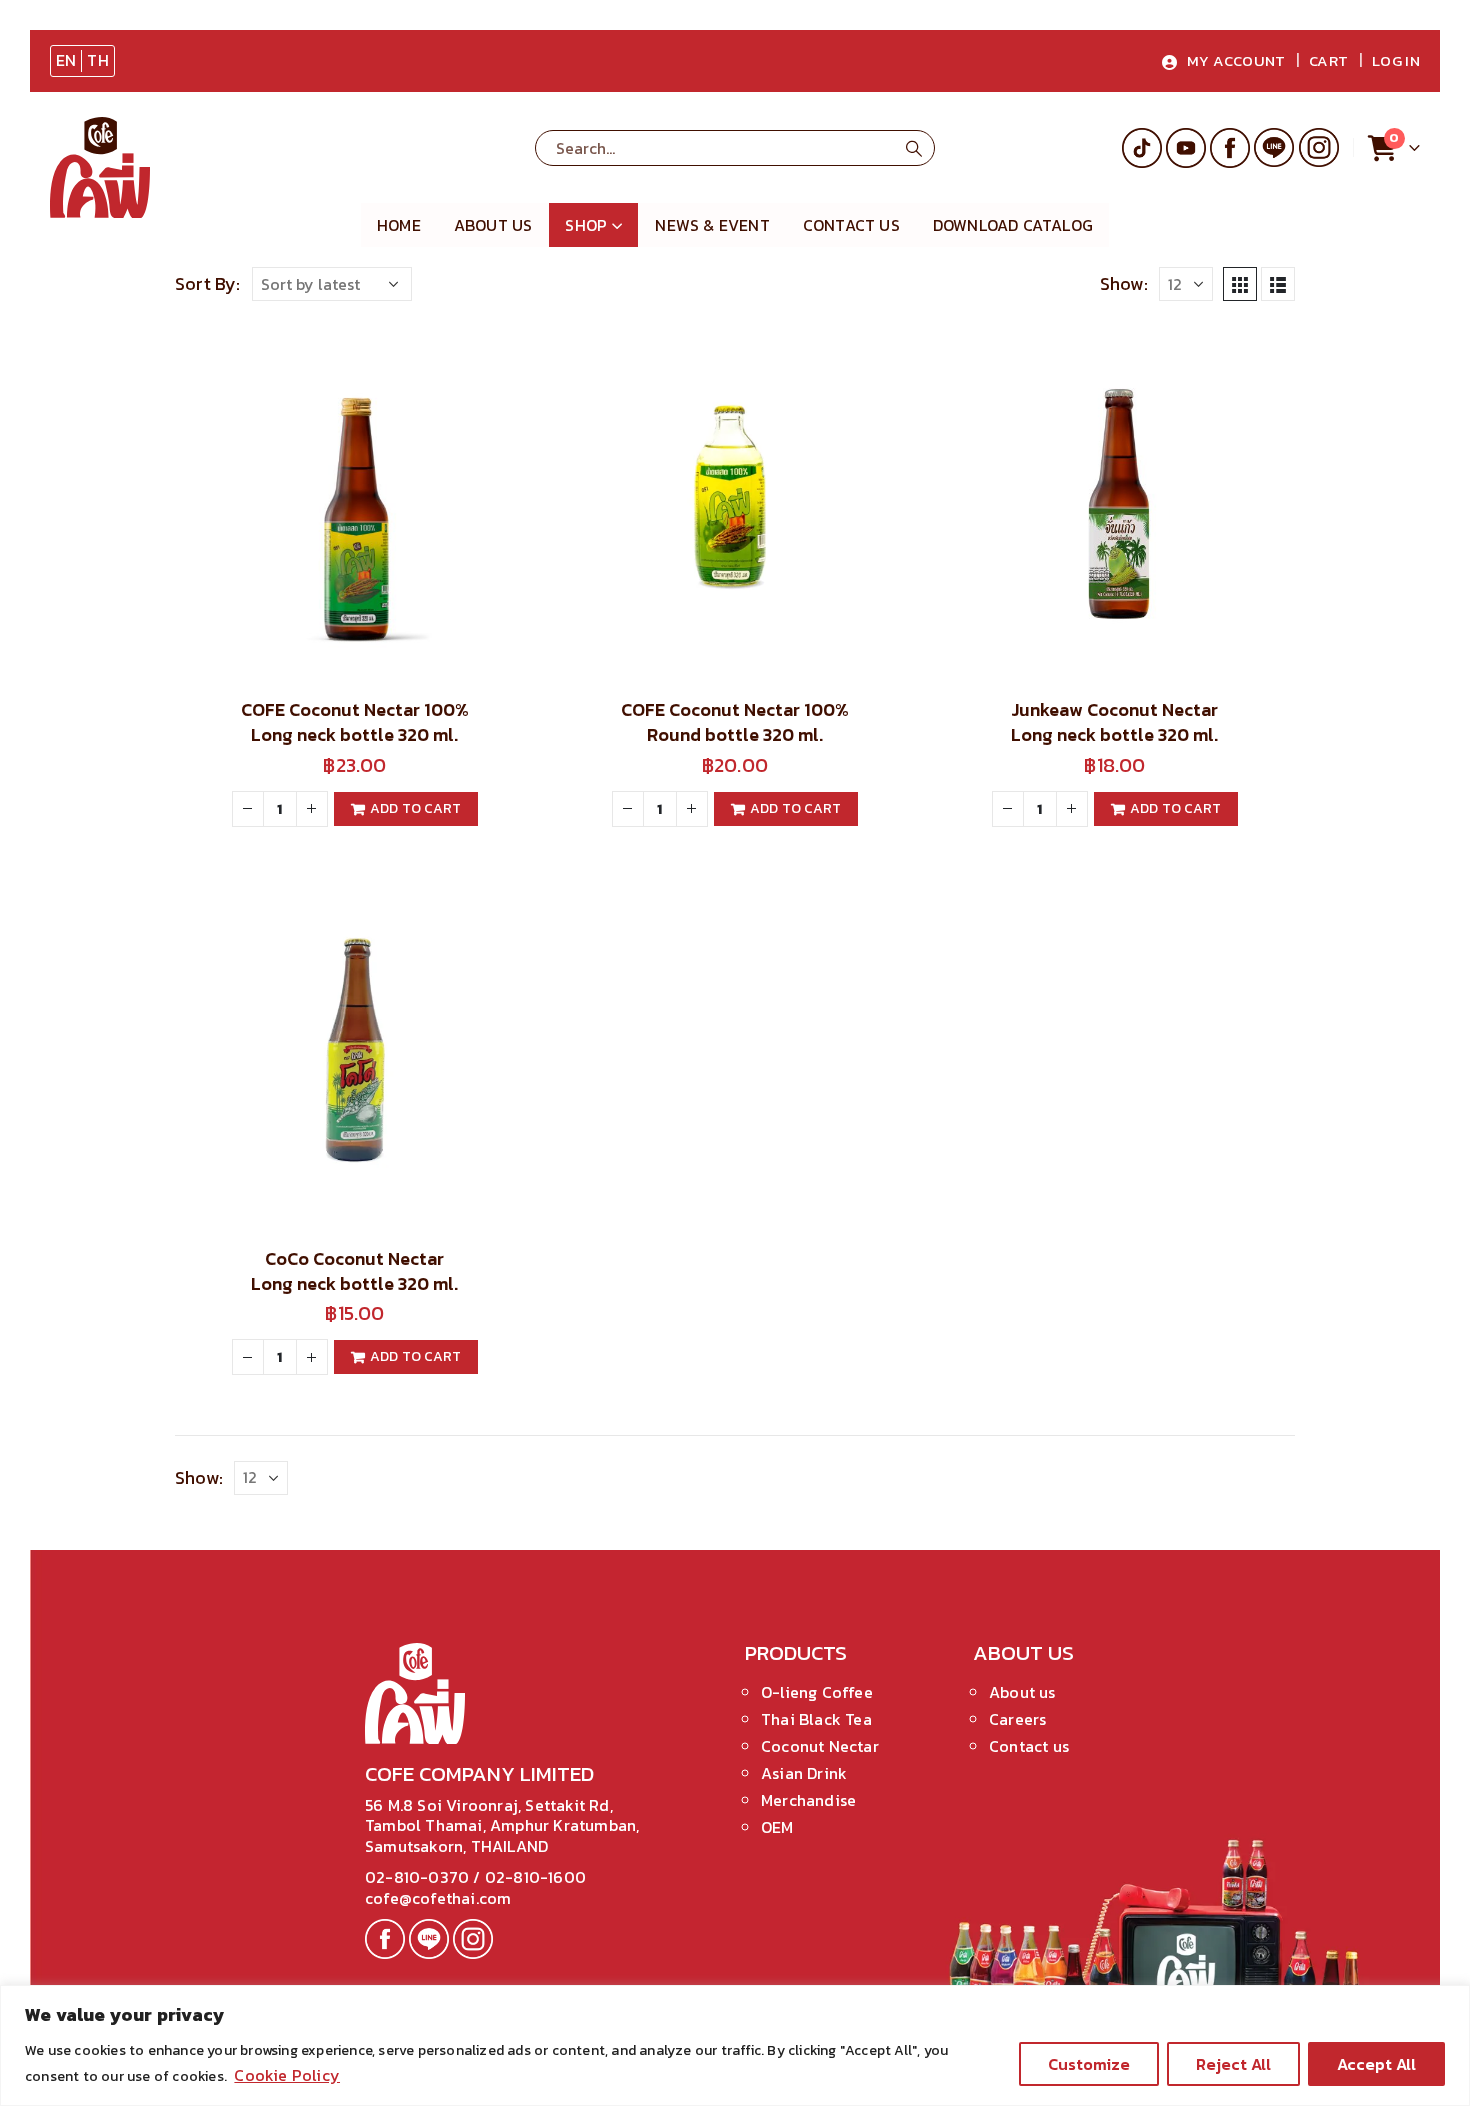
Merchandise (808, 1800)
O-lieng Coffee (817, 1692)
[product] (355, 501)
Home (399, 225)
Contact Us (851, 225)
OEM (777, 1827)
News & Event (712, 225)
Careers (1017, 1719)
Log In (1396, 60)
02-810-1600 (535, 1877)
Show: (1124, 284)
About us (493, 225)
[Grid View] (1240, 284)
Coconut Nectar (820, 1746)
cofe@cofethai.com (438, 1898)
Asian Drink (804, 1773)
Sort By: (208, 284)
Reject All (1233, 2064)
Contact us (1029, 1746)
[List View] (1278, 284)
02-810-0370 (419, 1877)
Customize (1089, 2064)
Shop (586, 225)
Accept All (1376, 2064)
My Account (1236, 60)
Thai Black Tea (816, 1719)
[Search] (914, 148)
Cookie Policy (287, 2075)
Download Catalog (1013, 225)
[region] (735, 2045)
